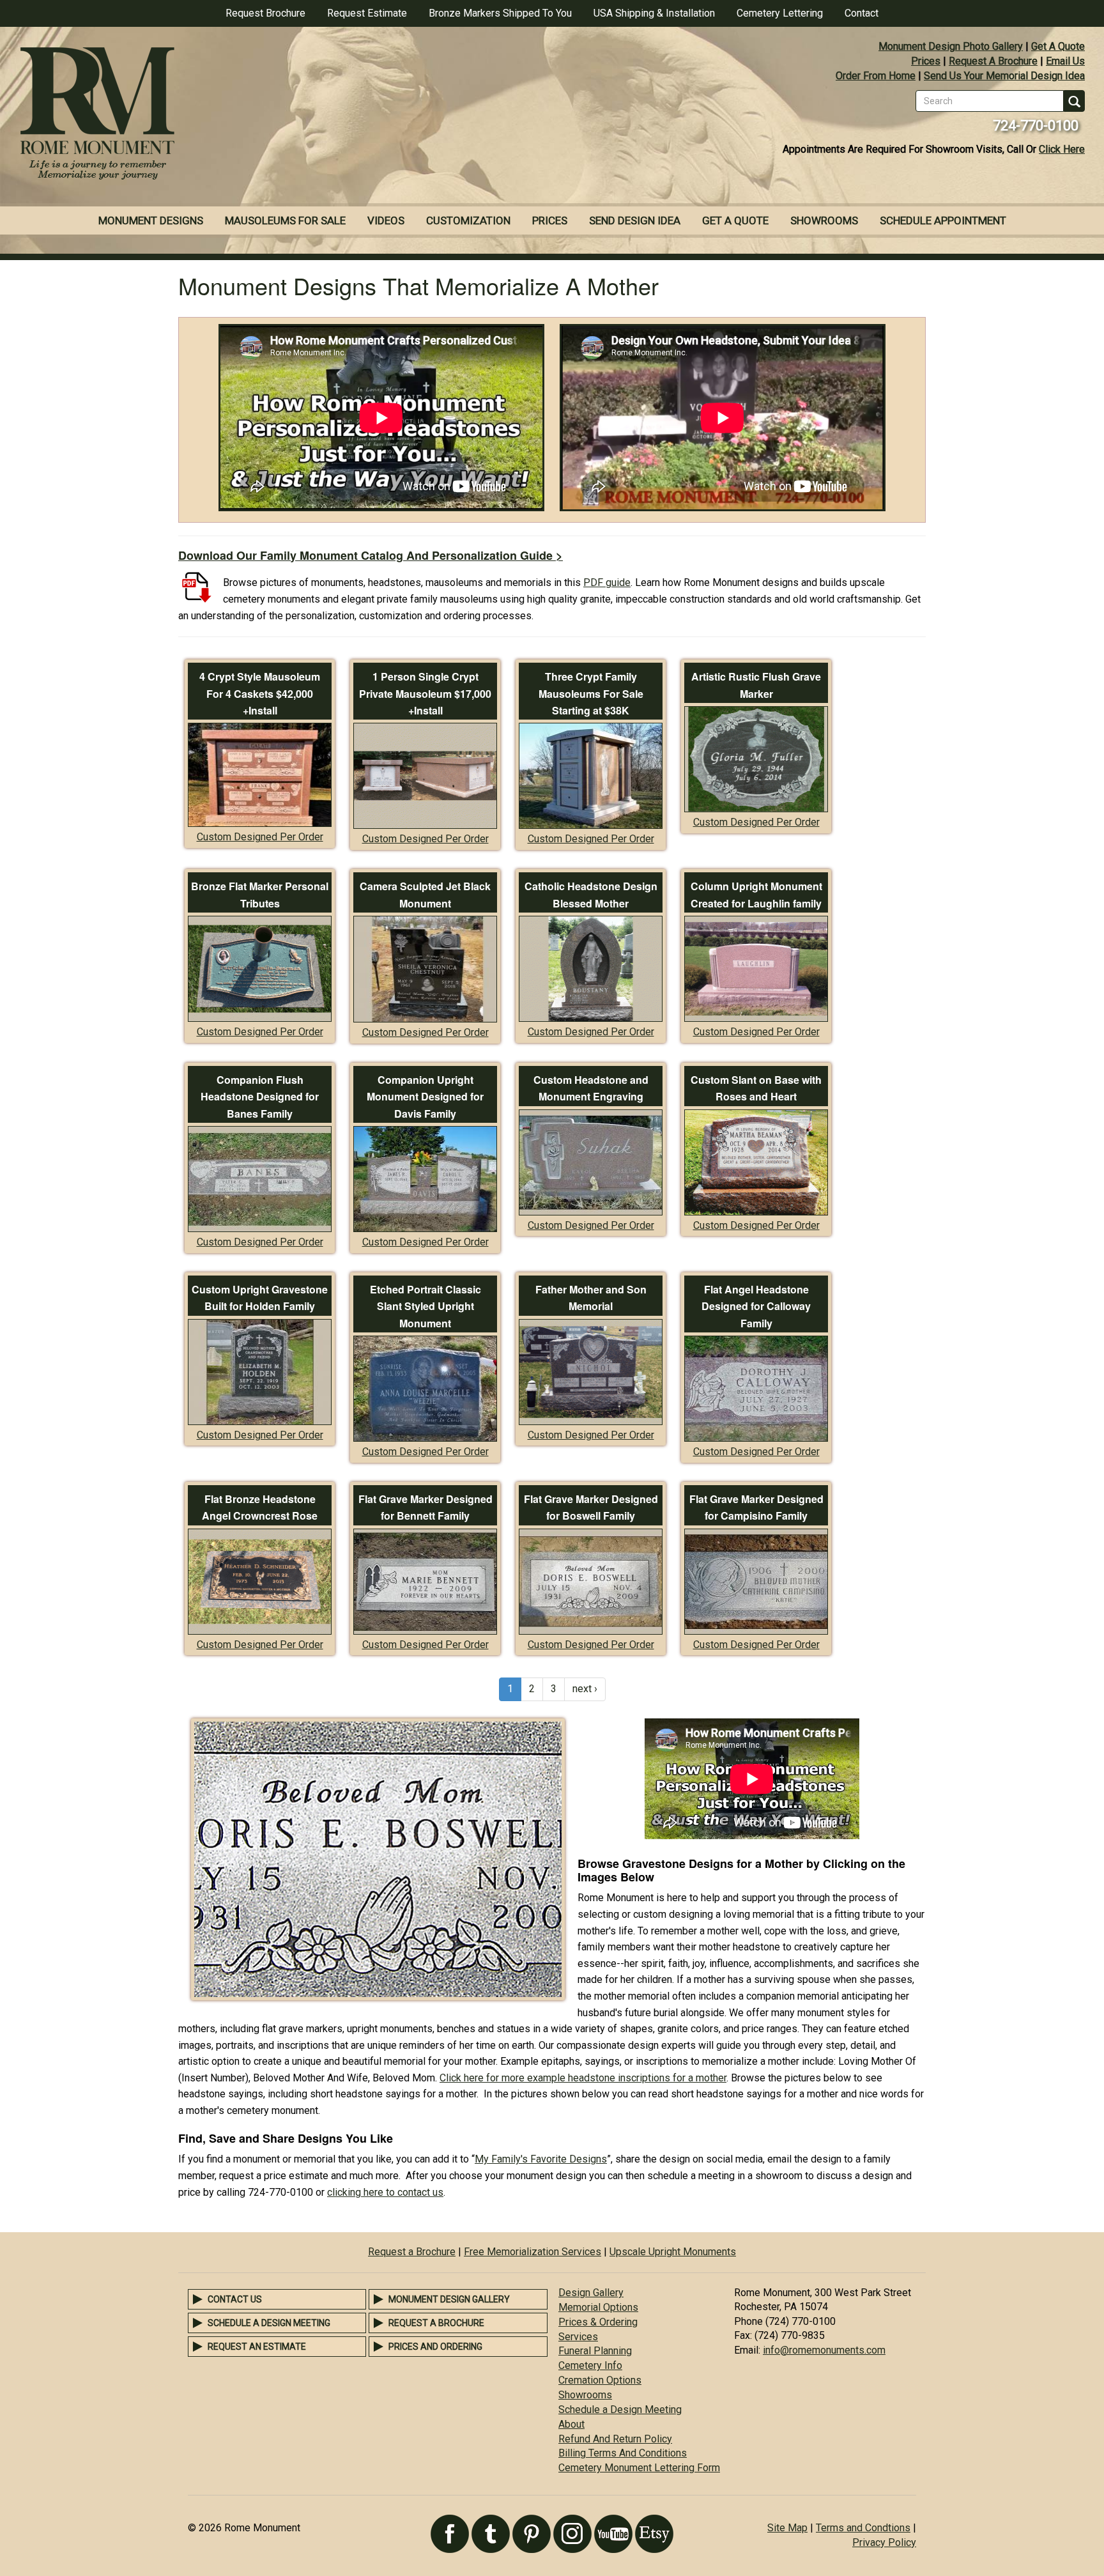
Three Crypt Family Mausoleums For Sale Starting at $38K (591, 693)
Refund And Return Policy (615, 2439)
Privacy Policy (884, 2542)
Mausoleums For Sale (285, 220)
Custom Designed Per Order (260, 837)
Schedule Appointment (943, 220)
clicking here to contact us (385, 2192)
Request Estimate (367, 13)
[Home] (276, 115)
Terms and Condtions (863, 2528)
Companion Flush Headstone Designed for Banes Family (260, 1097)
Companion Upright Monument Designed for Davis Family (425, 1097)
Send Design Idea (635, 220)
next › (585, 1689)
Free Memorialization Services (533, 2252)
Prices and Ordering (435, 2347)
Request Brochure (265, 13)
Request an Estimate (257, 2347)
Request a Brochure (412, 2252)
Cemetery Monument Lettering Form (639, 2468)
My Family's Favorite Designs (541, 2159)
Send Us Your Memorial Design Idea (1004, 76)
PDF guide (607, 582)
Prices (926, 61)
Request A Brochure (993, 61)
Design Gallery (591, 2293)
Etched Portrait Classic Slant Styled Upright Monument (425, 1306)
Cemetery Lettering (780, 13)
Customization (468, 220)
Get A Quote (1058, 46)
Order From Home (876, 76)
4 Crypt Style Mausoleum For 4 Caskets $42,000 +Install (260, 693)
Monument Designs (151, 220)
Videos (386, 220)
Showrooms (824, 220)
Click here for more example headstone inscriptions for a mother (583, 2078)
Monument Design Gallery (449, 2299)
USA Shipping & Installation (654, 13)
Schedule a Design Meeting (269, 2323)
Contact (862, 13)
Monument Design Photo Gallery (951, 46)
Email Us (1065, 61)
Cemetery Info (590, 2365)
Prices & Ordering (598, 2322)
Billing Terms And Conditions (623, 2453)
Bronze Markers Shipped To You (500, 13)
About (571, 2424)
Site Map (787, 2528)
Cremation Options (600, 2380)
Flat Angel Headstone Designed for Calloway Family (756, 1306)
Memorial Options (598, 2307)
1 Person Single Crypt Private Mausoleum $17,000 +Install (425, 693)
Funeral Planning (595, 2351)
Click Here (1062, 149)
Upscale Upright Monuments (673, 2252)
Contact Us (235, 2299)
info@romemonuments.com (824, 2350)
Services (578, 2337)
